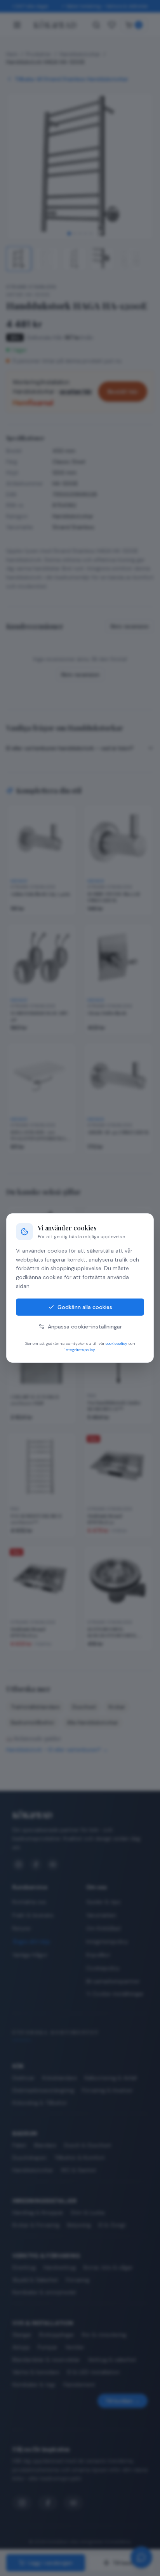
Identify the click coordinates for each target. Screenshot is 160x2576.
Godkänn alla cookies (85, 1307)
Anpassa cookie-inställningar (85, 1327)
